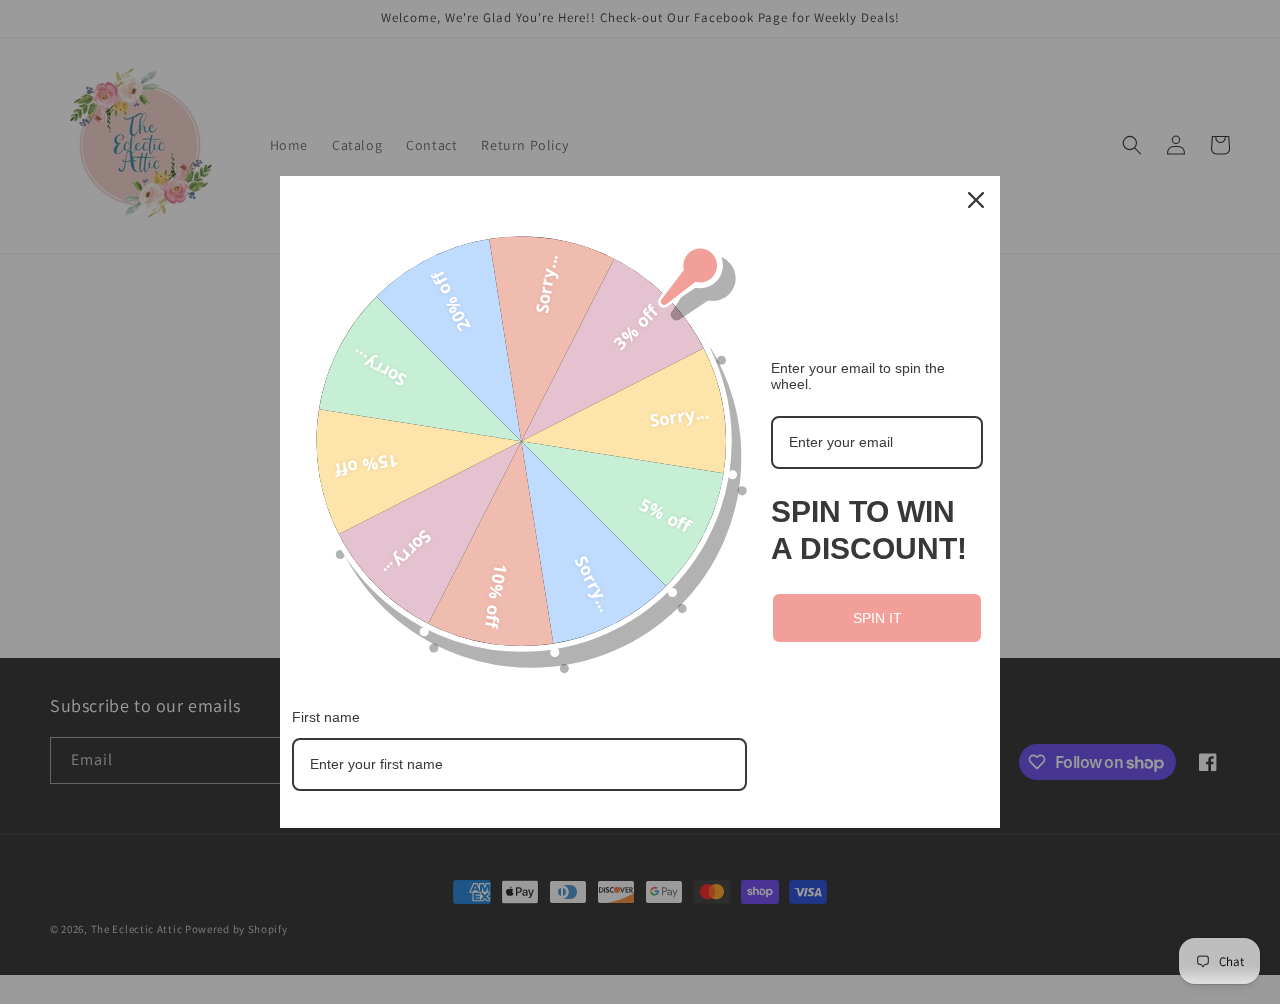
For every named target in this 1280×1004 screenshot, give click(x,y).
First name (326, 717)
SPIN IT (877, 618)
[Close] (976, 200)
